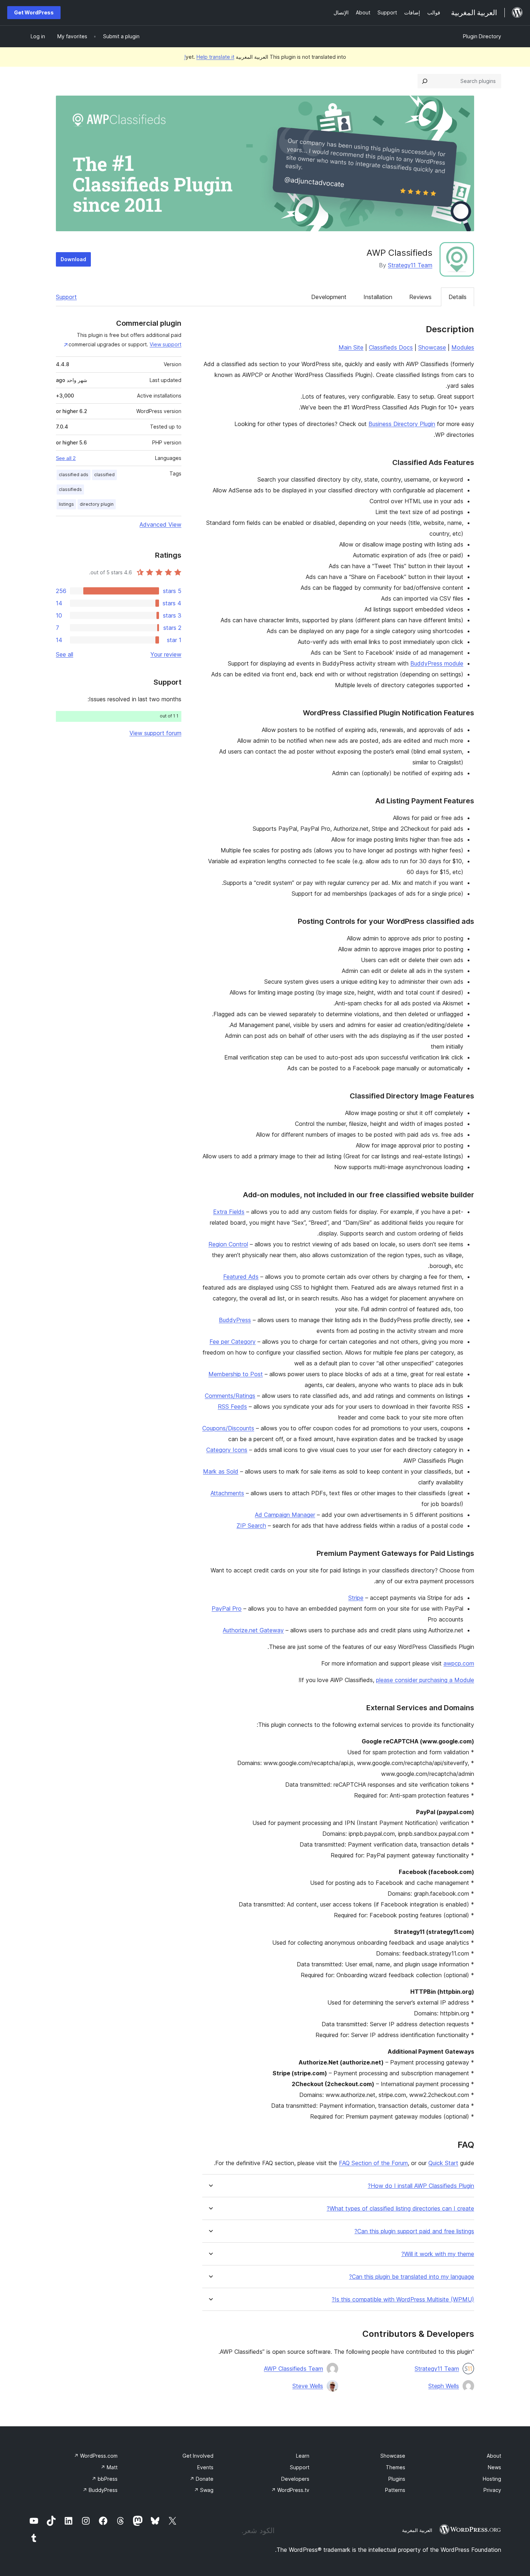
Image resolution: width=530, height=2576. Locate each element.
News (494, 2467)
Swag (204, 2490)
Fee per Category (233, 1342)
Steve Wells (308, 2386)
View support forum (155, 733)
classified (104, 475)
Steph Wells (444, 2386)
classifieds (70, 489)
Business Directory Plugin (402, 424)
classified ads (74, 475)
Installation (378, 297)
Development (329, 297)
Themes (396, 2467)
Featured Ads (241, 1277)
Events (205, 2467)
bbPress (105, 2479)
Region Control (228, 1244)
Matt (109, 2467)
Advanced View (160, 525)
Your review (166, 654)
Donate (202, 2479)
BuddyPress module (437, 663)
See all (65, 654)
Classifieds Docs (391, 347)
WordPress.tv (290, 2490)
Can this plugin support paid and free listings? (414, 2231)
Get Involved (198, 2456)
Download (73, 259)
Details (458, 297)
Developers (295, 2479)
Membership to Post (236, 1374)
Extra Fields (229, 1212)
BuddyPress (235, 1320)
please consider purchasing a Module (425, 1680)
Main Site (351, 347)
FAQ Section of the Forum (373, 2163)
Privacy (492, 2490)
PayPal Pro (227, 1609)
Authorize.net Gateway (253, 1630)
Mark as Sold (221, 1471)
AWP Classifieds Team (293, 2369)
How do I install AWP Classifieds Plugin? (421, 2186)
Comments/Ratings (230, 1396)
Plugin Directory (482, 36)
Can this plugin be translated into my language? (412, 2277)
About (494, 2456)
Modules (463, 347)
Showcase (432, 347)
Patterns (395, 2490)
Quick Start (443, 2163)
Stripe (356, 1598)
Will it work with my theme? (438, 2254)
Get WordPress (34, 12)
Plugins (397, 2479)
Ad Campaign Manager (285, 1515)
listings (66, 504)
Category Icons (227, 1450)
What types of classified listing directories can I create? (400, 2209)
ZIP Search (251, 1526)
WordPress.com (96, 2456)
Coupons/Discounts (228, 1428)
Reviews (420, 297)
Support (66, 297)
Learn (303, 2456)
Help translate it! (209, 57)
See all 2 (66, 458)
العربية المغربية (417, 2530)
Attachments (227, 1493)
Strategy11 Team (410, 265)
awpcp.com (459, 1663)
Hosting (492, 2479)
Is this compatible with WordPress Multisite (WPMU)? (403, 2299)
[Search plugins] (425, 81)
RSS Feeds (232, 1407)
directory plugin (97, 504)
